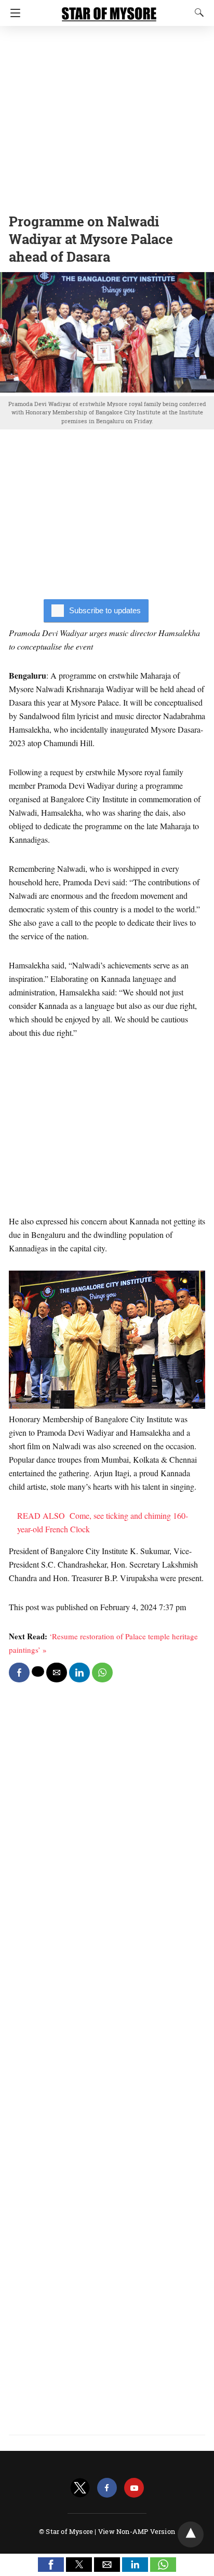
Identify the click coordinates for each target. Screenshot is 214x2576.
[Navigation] (13, 13)
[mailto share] (57, 1673)
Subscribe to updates (105, 610)
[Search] (197, 12)
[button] (51, 2565)
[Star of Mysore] (109, 9)
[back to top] (191, 2534)
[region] (107, 117)
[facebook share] (19, 1673)
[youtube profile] (134, 2488)
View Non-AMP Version (137, 2531)
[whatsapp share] (102, 1673)
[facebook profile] (107, 2488)
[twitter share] (38, 1671)
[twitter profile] (80, 2488)
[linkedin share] (79, 1673)
